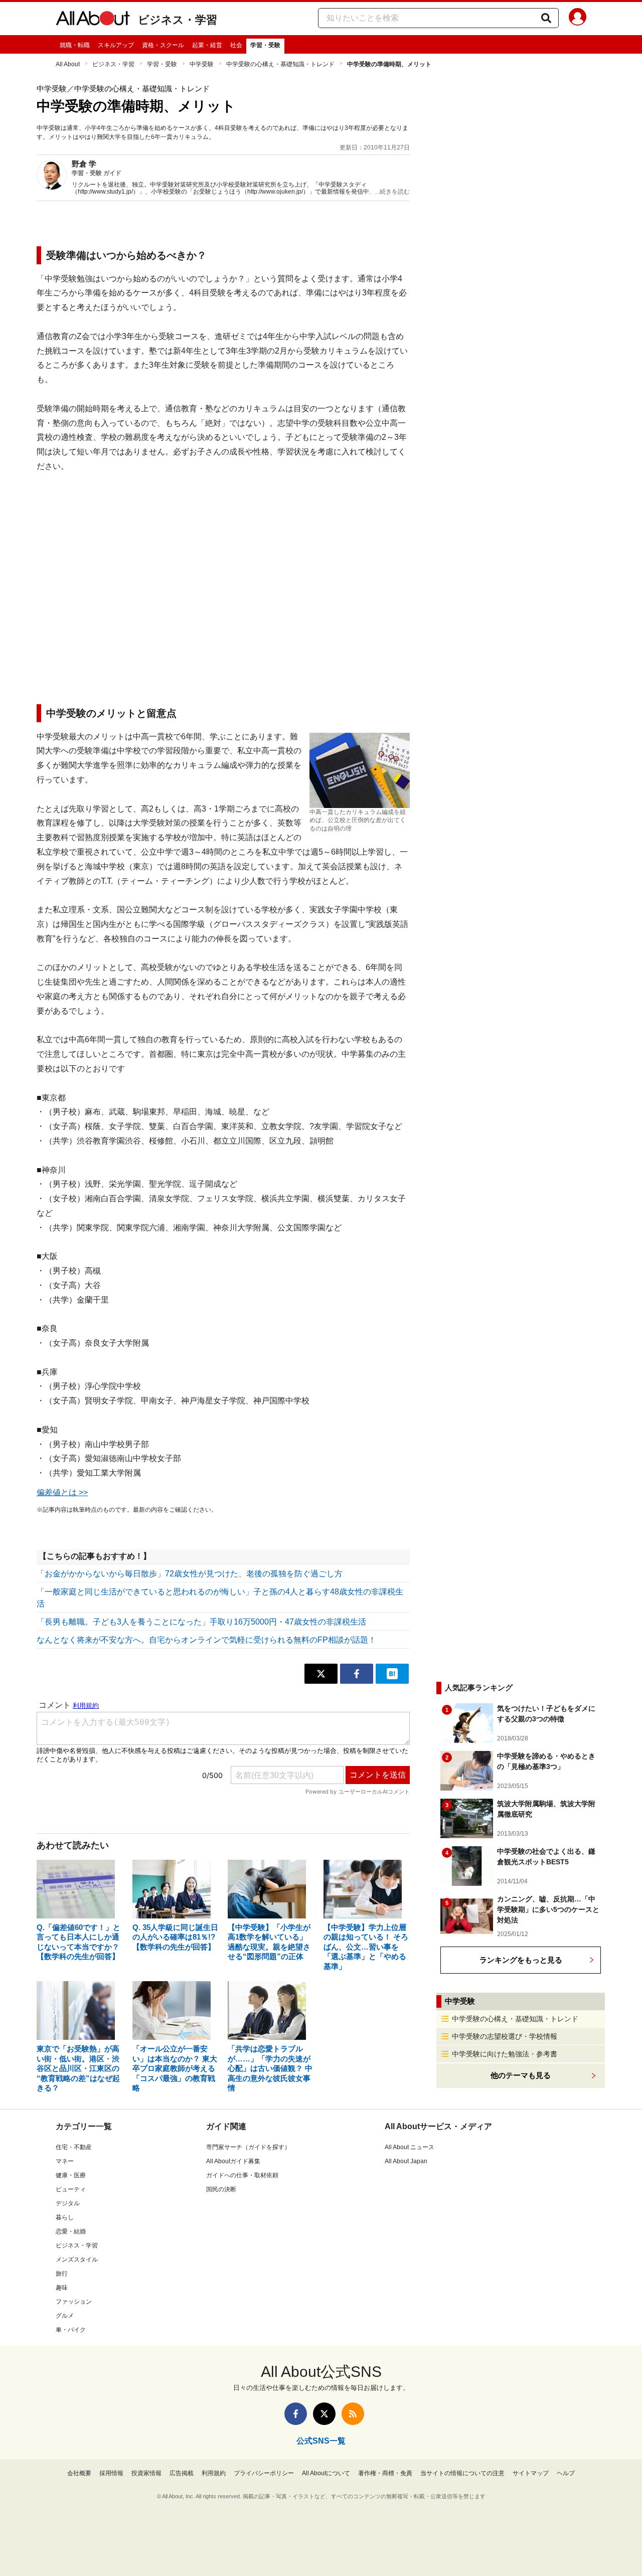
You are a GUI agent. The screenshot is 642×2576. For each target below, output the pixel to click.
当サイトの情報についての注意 (462, 2473)
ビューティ (71, 2189)
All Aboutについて (326, 2473)
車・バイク (71, 2330)
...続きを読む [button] (392, 192)
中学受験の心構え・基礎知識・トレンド (280, 64)
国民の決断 (221, 2189)
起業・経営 (207, 45)
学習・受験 (265, 45)
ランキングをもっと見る (521, 1960)
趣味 (62, 2288)
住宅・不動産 (74, 2147)
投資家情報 (146, 2473)
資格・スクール (163, 45)
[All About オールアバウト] (93, 20)
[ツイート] (321, 1674)
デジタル (68, 2203)
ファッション (74, 2302)
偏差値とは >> (62, 1492)
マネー (65, 2161)
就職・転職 (75, 45)
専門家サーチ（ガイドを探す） (248, 2147)
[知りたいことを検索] (546, 18)
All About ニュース (410, 2147)
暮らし (65, 2217)
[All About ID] (578, 19)
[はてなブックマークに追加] (392, 1674)
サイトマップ (531, 2473)
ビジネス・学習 (178, 20)
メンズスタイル (77, 2260)
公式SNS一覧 (321, 2441)
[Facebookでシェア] (357, 1674)
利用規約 (214, 2473)
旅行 (62, 2274)
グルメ (65, 2316)
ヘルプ (566, 2473)
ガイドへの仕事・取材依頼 (242, 2175)
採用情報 (111, 2473)
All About (68, 64)
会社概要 (79, 2473)
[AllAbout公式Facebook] (296, 2414)
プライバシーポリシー (264, 2473)
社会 (236, 45)
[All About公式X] (324, 2414)
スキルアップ (116, 45)
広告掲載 (182, 2473)
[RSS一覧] (353, 2414)
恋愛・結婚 (71, 2231)
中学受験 (202, 64)
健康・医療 (71, 2175)
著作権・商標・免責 (385, 2473)
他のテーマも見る (521, 2075)
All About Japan (406, 2161)
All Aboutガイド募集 (233, 2161)
